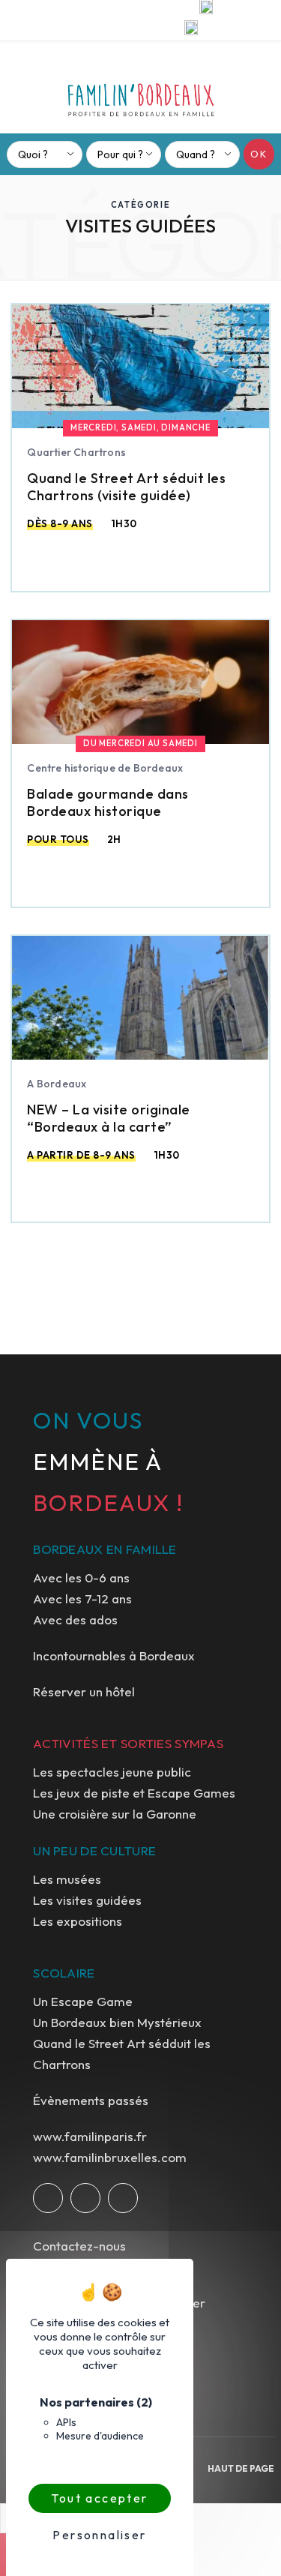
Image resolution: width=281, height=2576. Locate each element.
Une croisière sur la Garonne (115, 1814)
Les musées (67, 1879)
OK (259, 154)
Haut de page (241, 2468)
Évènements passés (91, 2100)
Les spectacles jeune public (112, 1772)
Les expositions (78, 1921)
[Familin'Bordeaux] (141, 94)
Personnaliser (99, 2535)
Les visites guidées (87, 1900)
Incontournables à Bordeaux (114, 1655)
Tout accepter (99, 2498)
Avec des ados (75, 1619)
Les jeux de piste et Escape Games (134, 1793)
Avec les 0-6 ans (81, 1577)
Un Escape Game (83, 2001)
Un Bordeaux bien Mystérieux (117, 2022)
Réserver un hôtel (84, 1691)
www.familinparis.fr (90, 2136)
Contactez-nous (79, 2246)
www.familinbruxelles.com (110, 2157)
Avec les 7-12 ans (82, 1598)
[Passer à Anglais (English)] (191, 30)
